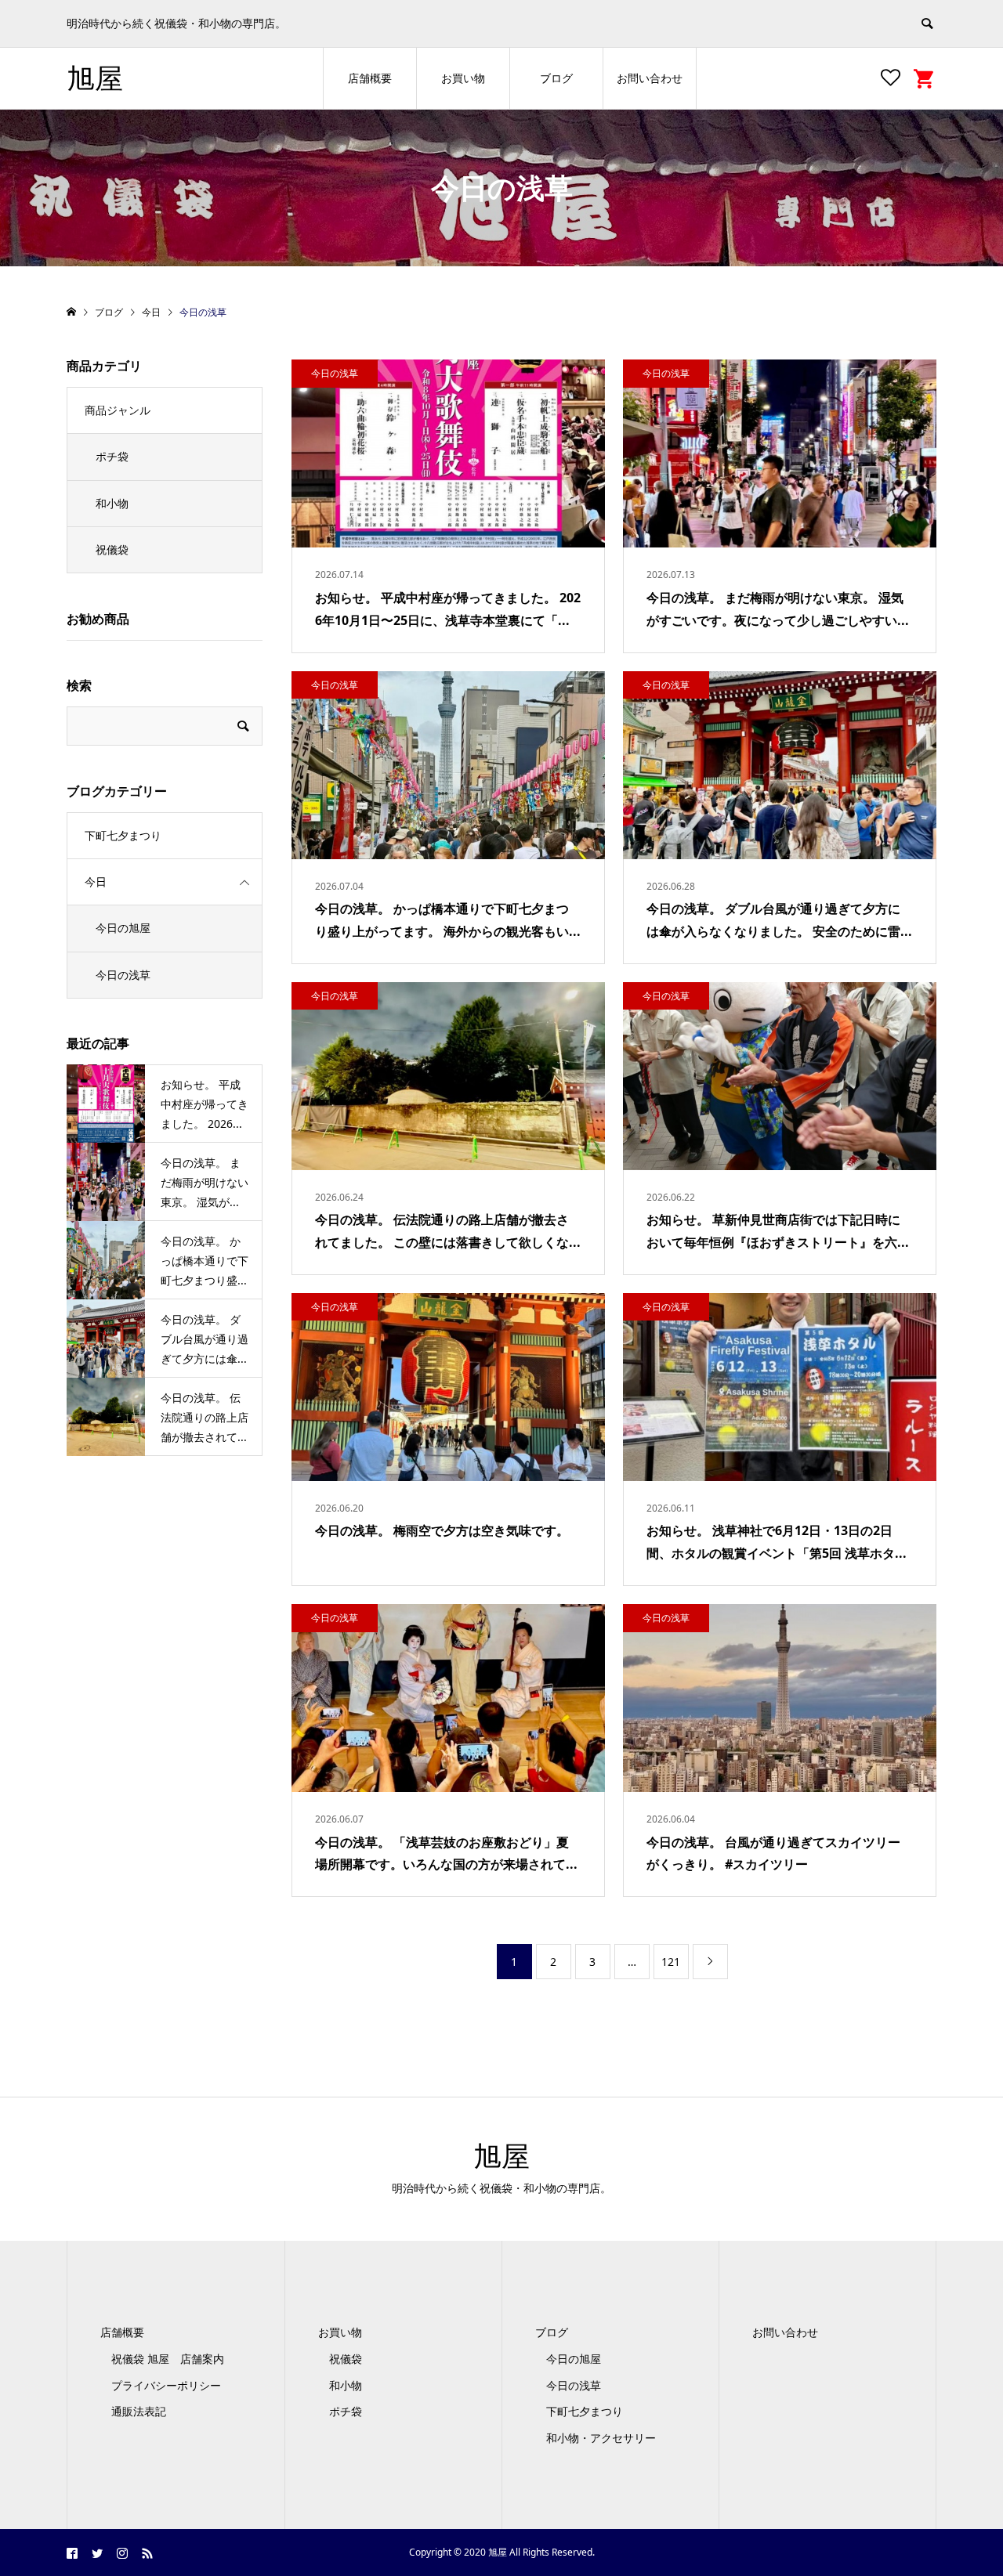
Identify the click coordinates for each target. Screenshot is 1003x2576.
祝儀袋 (112, 549)
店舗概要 (370, 78)
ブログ (556, 78)
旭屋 (95, 78)
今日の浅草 (123, 975)
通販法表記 (139, 2411)
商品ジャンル (118, 410)
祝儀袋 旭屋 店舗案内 (173, 2359)
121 (671, 1962)
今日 (96, 882)
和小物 (112, 503)
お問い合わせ (650, 78)
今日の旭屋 (123, 928)
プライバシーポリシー (166, 2385)
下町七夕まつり (123, 835)
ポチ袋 (112, 456)
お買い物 (463, 78)
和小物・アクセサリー (601, 2438)
